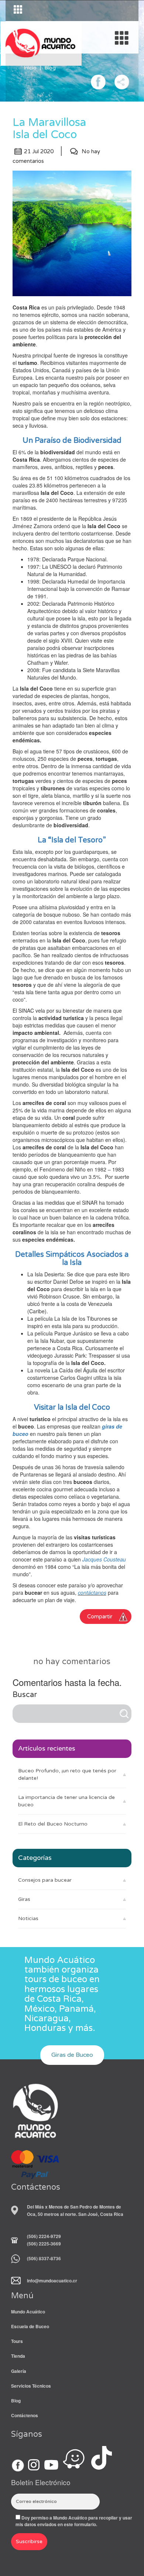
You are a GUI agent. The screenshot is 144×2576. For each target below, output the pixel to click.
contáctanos (92, 1593)
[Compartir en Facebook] (98, 81)
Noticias (28, 1918)
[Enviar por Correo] (122, 81)
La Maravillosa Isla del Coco (49, 129)
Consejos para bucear (45, 1880)
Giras (24, 1899)
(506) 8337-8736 (44, 2258)
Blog (50, 68)
